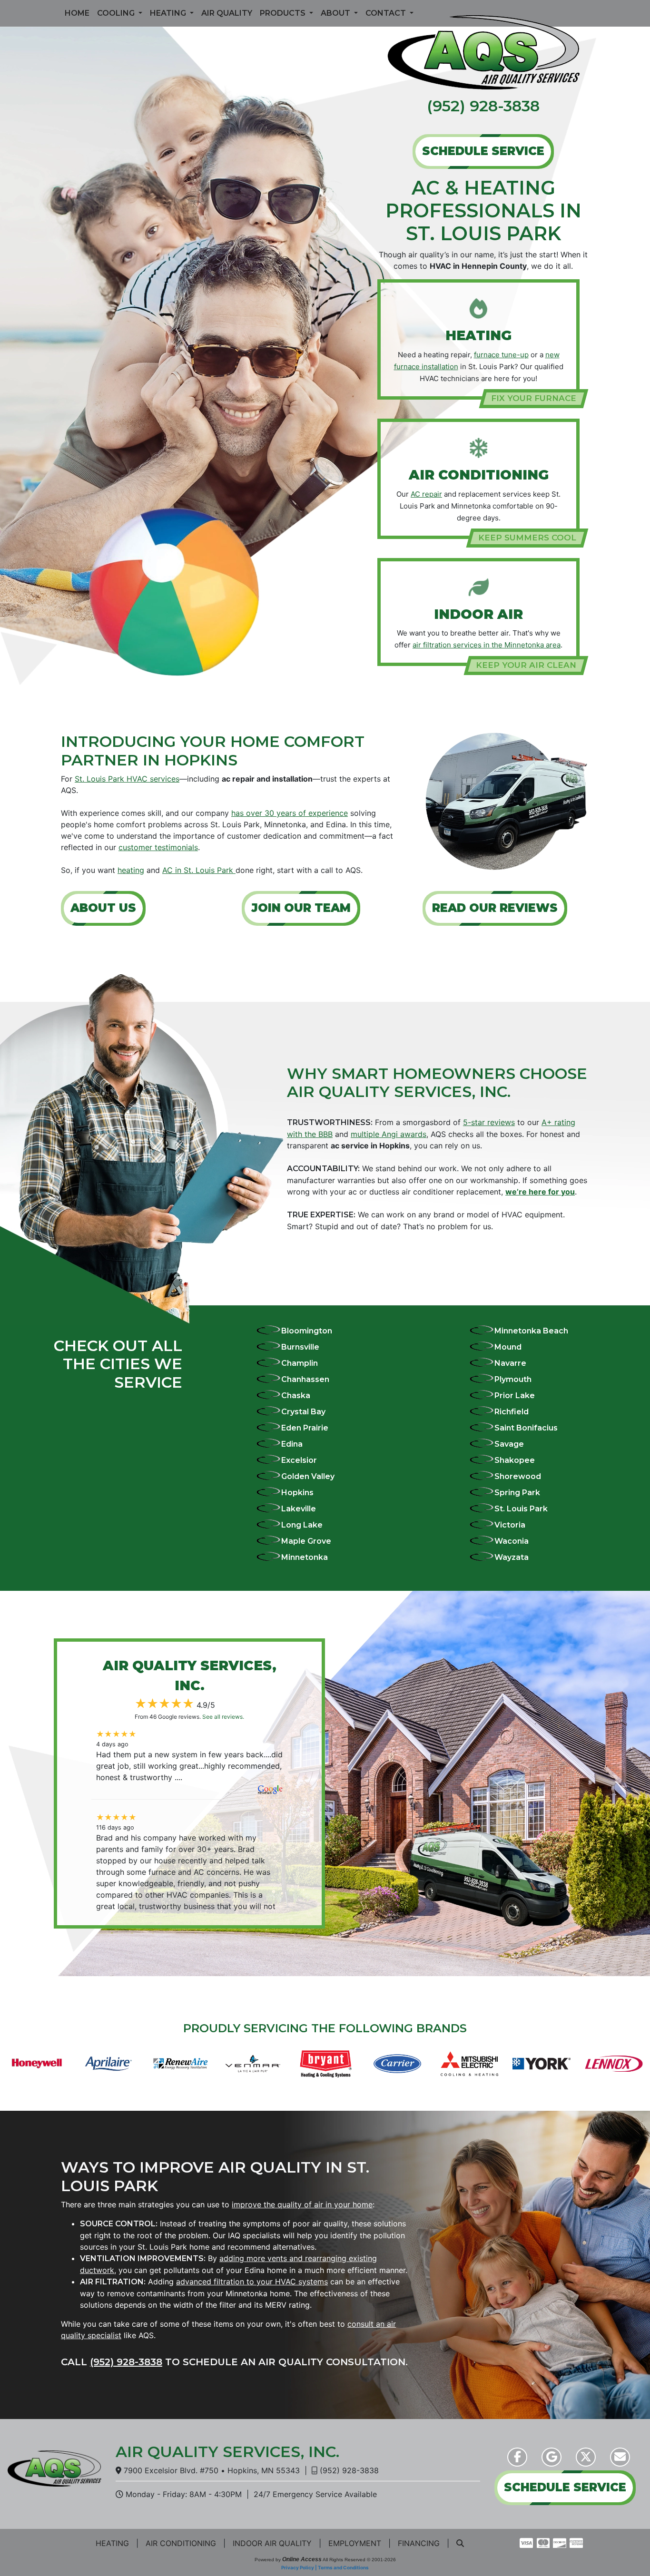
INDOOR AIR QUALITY (272, 2543)
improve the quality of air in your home (302, 2204)
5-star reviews (489, 1122)
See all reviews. (223, 1717)
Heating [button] (169, 13)
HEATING (112, 2543)
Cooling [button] (117, 13)
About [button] (336, 13)
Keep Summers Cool (527, 538)
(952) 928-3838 (483, 106)
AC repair (426, 494)
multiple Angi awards (389, 1134)
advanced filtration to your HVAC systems (252, 2282)
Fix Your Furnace (534, 398)
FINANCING (419, 2543)
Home (77, 13)
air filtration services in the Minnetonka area (487, 645)
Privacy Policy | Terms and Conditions (325, 2567)
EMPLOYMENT (355, 2543)
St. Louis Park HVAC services (127, 779)
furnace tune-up (501, 355)
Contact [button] (387, 13)
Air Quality (227, 13)
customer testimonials (158, 847)
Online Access (302, 2559)
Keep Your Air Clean (526, 665)
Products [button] (284, 13)
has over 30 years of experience (290, 813)
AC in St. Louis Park (199, 870)
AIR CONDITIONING (181, 2543)
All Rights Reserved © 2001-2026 (359, 2560)
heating (131, 870)
